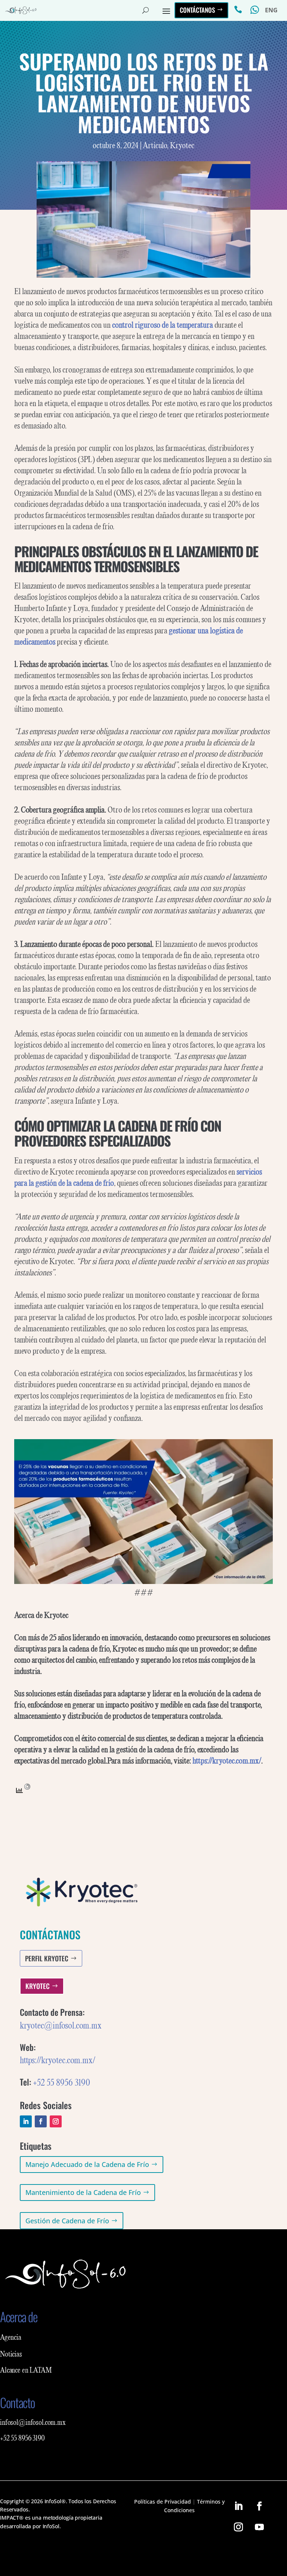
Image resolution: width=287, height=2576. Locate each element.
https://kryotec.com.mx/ (58, 2061)
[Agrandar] (263, 1453)
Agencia (11, 2338)
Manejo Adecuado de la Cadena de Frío (87, 2164)
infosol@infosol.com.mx (184, 2337)
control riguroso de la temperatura (163, 325)
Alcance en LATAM (26, 2371)
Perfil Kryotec (47, 1958)
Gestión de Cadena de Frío (67, 2221)
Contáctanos (197, 10)
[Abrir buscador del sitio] (146, 10)
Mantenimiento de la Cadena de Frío (83, 2192)
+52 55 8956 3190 (61, 2083)
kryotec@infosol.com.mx (61, 2026)
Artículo (155, 146)
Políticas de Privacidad (163, 2433)
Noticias (11, 2355)
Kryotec (182, 146)
